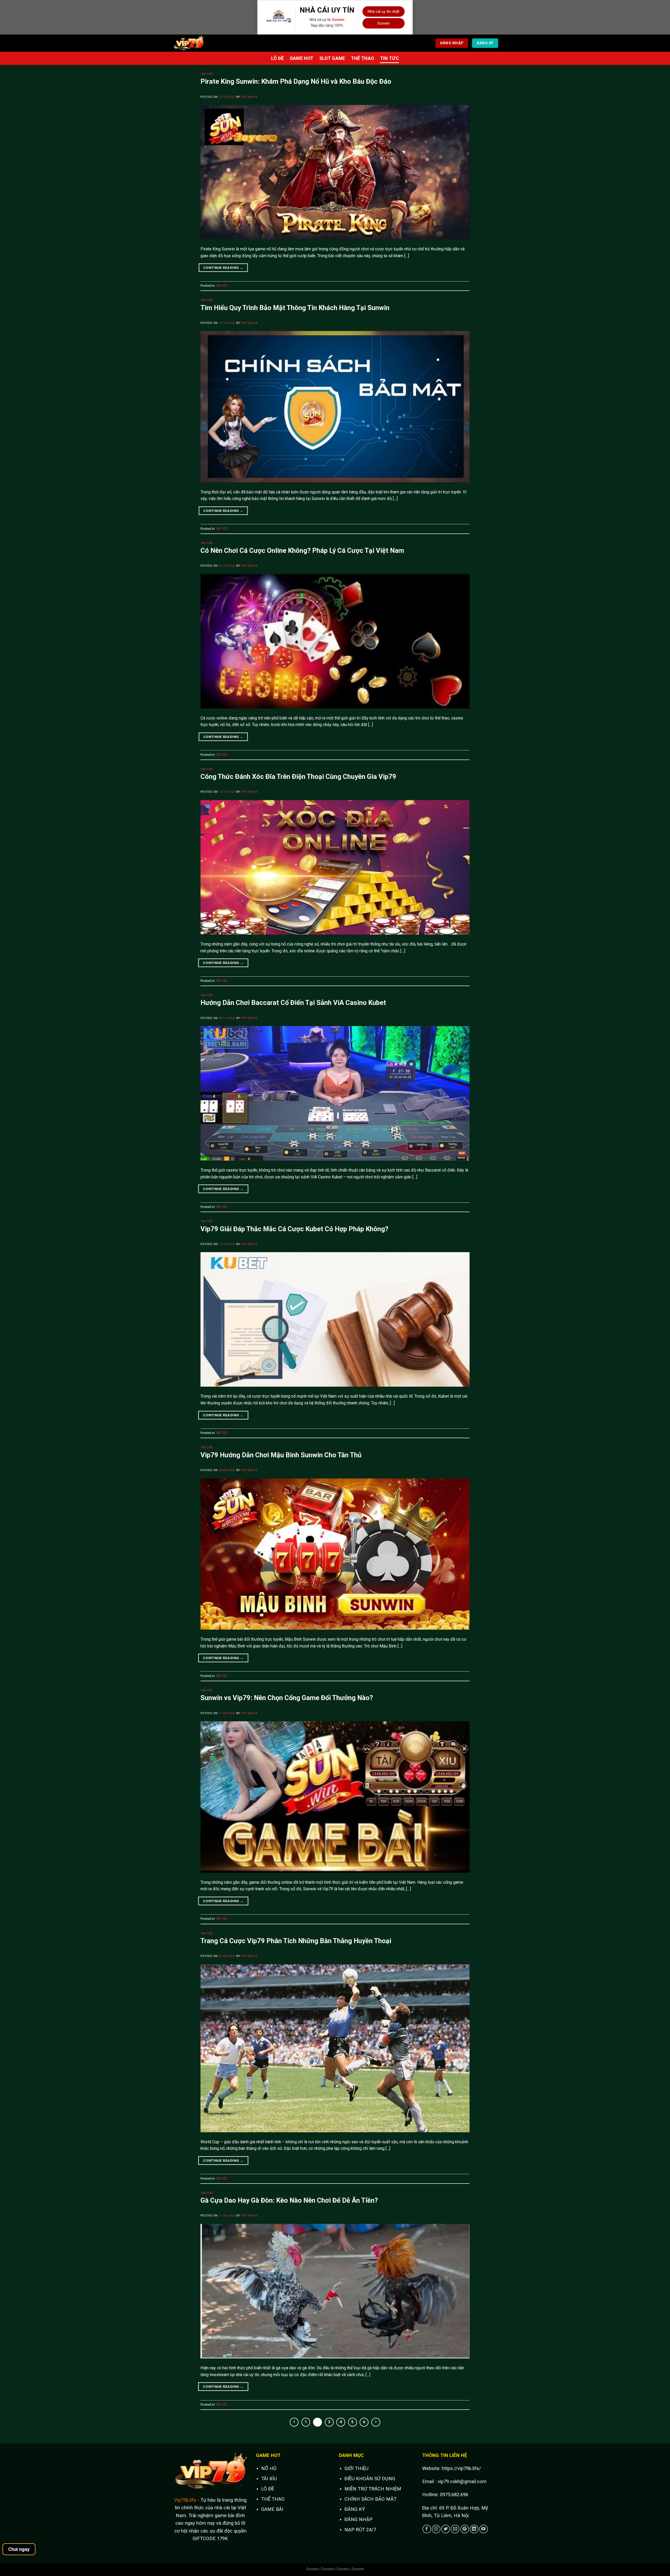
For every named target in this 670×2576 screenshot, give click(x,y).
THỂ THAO (363, 58)
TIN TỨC (389, 58)
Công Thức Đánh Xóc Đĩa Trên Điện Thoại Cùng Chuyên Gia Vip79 (298, 777)
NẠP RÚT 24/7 (360, 2530)
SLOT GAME (332, 58)
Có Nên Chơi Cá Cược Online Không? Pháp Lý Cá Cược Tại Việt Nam (302, 550)
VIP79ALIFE (249, 97)
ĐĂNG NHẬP (358, 2519)
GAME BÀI (272, 2509)
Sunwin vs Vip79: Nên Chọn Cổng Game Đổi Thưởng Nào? (287, 1698)
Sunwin (338, 20)
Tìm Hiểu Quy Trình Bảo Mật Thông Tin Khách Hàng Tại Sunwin (295, 308)
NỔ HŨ (269, 2468)
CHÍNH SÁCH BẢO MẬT (370, 2499)
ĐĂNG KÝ (355, 2509)
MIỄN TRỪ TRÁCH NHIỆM (373, 2489)
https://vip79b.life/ (461, 2468)
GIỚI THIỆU (356, 2468)
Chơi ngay (19, 2549)
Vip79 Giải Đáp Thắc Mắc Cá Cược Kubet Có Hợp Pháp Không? (294, 1229)
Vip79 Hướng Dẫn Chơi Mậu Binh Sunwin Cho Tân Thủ (281, 1455)
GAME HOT (302, 58)
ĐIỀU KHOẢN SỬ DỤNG (370, 2479)
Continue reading (223, 268)
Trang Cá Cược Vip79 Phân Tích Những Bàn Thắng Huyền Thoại (296, 1941)
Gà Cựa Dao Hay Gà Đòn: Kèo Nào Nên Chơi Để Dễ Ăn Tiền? (289, 2200)
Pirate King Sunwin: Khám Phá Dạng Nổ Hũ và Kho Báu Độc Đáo (296, 81)
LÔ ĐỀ (278, 58)
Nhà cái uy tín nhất (384, 12)
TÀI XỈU (269, 2479)
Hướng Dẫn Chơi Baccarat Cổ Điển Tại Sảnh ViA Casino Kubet (293, 1003)
